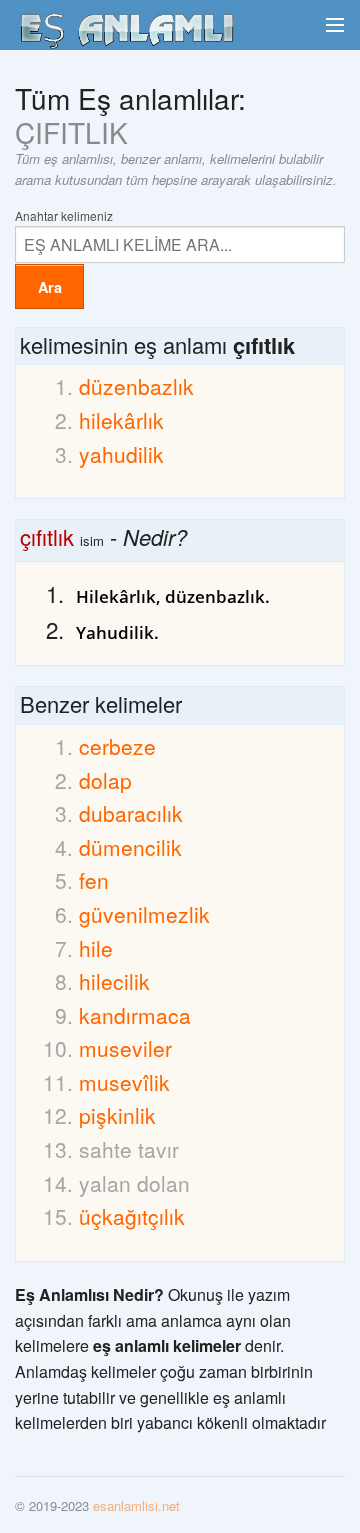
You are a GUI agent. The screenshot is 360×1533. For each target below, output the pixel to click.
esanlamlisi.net (136, 1505)
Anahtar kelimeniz (64, 214)
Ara (50, 287)
